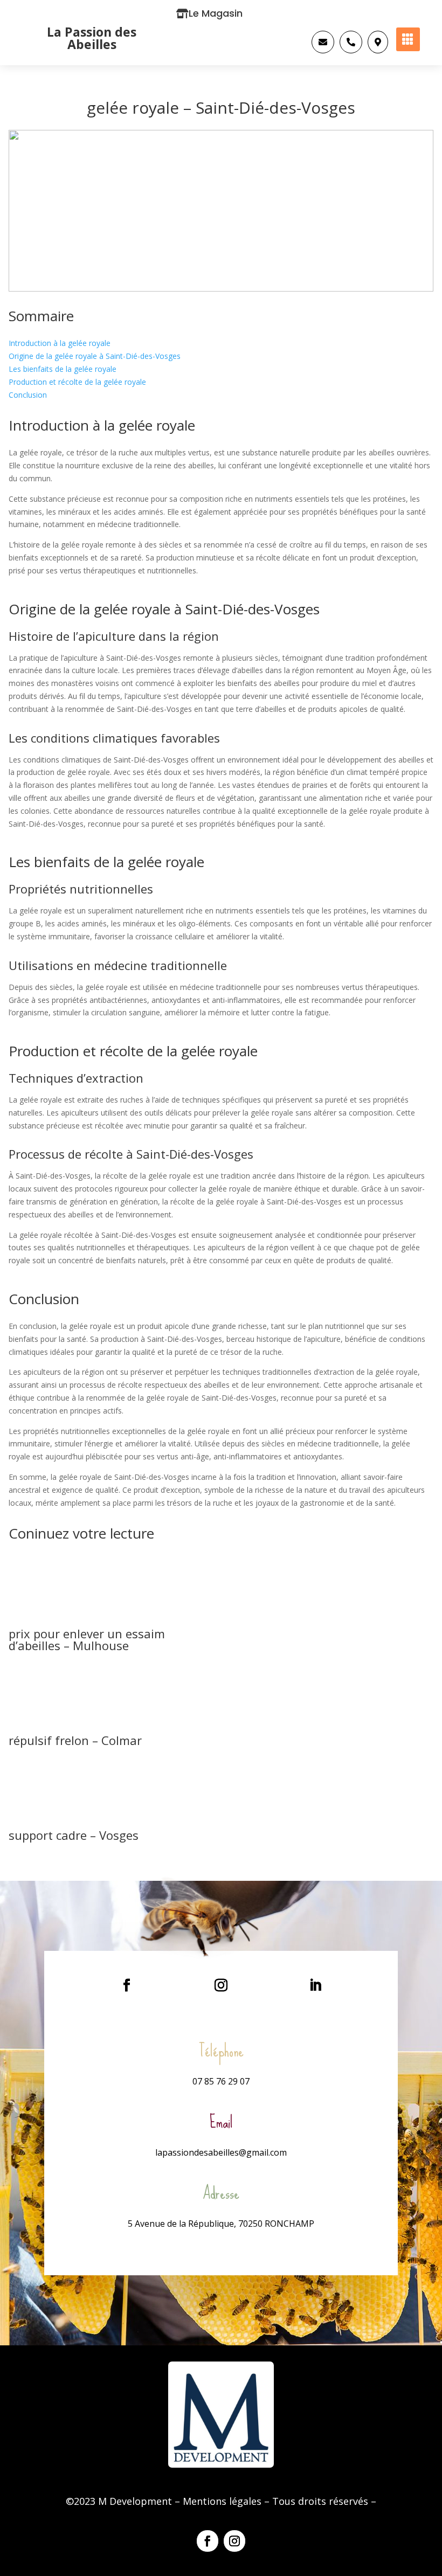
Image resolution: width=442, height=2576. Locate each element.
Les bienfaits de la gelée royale (63, 369)
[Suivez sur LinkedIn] (315, 1985)
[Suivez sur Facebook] (127, 1985)
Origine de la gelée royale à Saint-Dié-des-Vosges (95, 356)
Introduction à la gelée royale (60, 343)
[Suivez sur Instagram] (221, 1985)
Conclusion (28, 395)
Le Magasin (216, 13)
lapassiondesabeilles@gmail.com (221, 2152)
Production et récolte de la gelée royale (77, 382)
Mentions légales (222, 2501)
